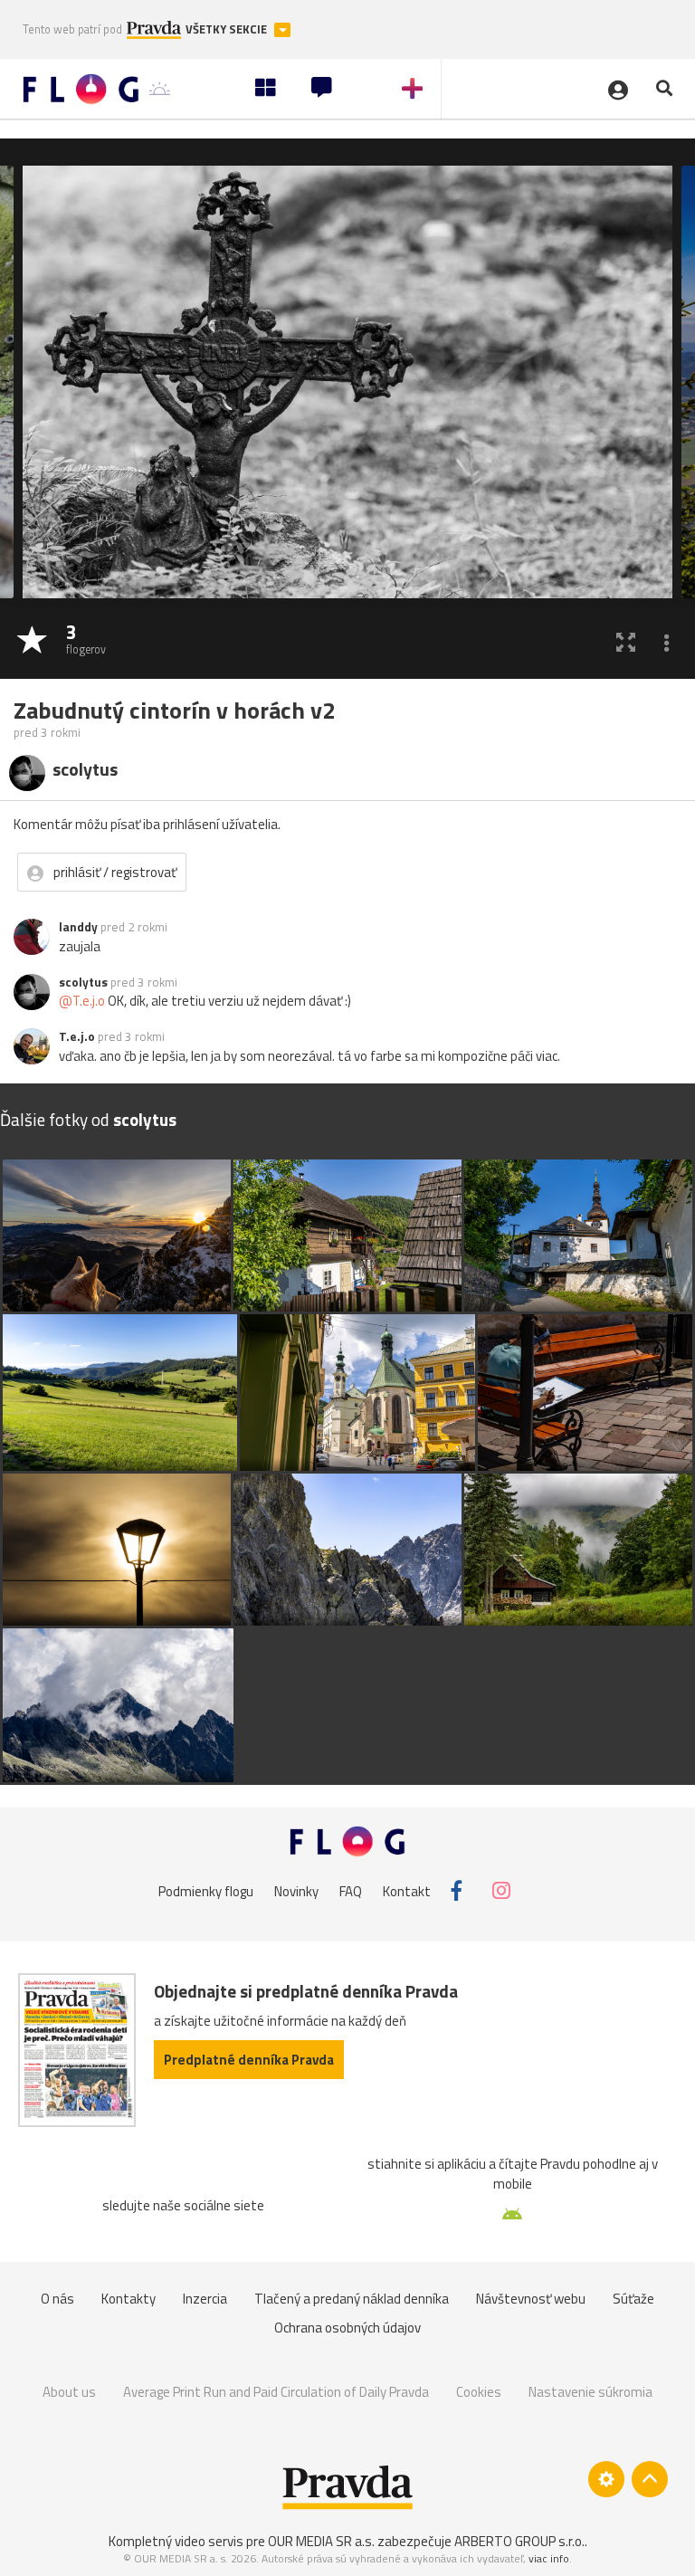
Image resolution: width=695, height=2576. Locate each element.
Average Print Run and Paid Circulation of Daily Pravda (276, 2392)
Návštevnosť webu (531, 2299)
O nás (57, 2299)
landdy (78, 927)
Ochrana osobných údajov (347, 2328)
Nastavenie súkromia (590, 2392)
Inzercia (205, 2299)
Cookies (479, 2392)
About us (69, 2392)
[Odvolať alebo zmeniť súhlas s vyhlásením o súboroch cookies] (606, 2479)
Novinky (296, 1890)
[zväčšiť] (626, 641)
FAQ (351, 1890)
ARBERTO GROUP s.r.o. (519, 2541)
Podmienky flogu (206, 1890)
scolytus (83, 982)
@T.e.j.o (82, 1001)
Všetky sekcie (228, 29)
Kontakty (129, 2299)
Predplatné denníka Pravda (249, 2060)
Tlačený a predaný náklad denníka (352, 2299)
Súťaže (633, 2299)
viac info (549, 2558)
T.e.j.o (77, 1036)
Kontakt (407, 1890)
